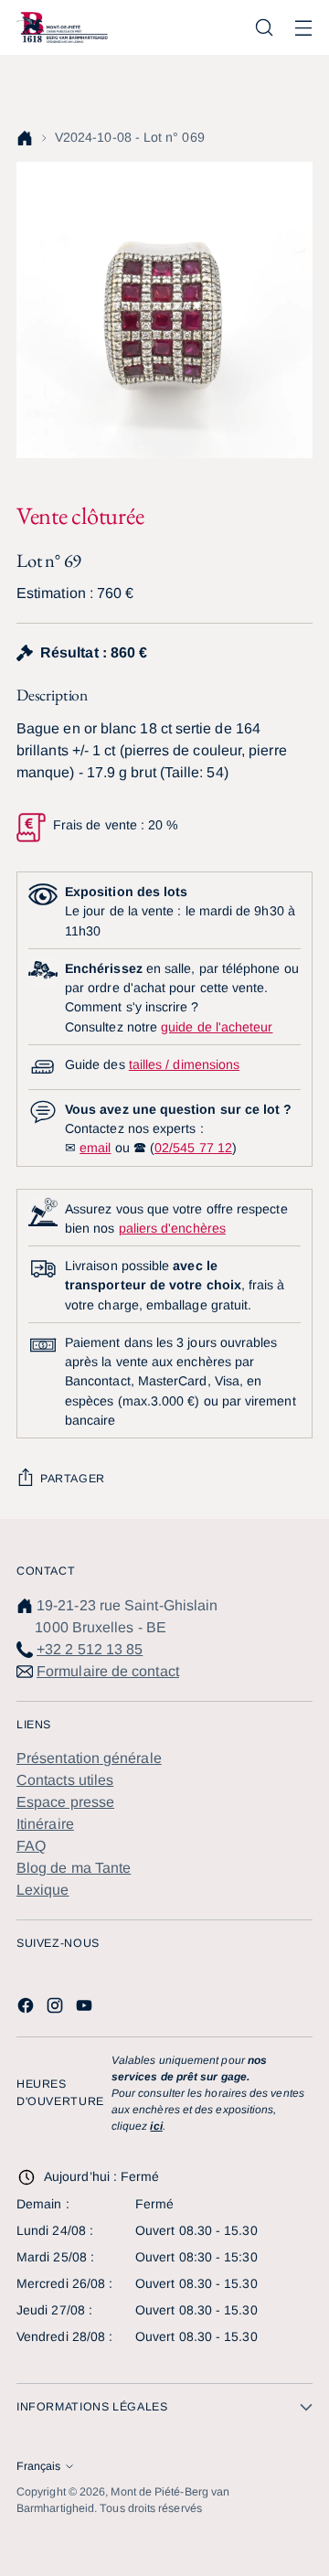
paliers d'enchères (172, 1228)
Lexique (43, 1890)
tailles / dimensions (184, 1064)
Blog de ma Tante (74, 1868)
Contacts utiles (65, 1780)
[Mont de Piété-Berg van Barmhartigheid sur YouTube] (86, 2009)
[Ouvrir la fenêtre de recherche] (264, 28)
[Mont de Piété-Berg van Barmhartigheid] (62, 27)
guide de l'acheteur (217, 1027)
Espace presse (65, 1802)
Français (38, 2466)
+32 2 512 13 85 (90, 1649)
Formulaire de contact (108, 1671)
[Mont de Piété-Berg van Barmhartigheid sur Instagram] (57, 2009)
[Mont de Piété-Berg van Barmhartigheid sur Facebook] (27, 2009)
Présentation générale (89, 1758)
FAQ (31, 1846)
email (95, 1148)
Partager (73, 1479)
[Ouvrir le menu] (303, 28)
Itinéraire (45, 1824)
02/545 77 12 (193, 1148)
